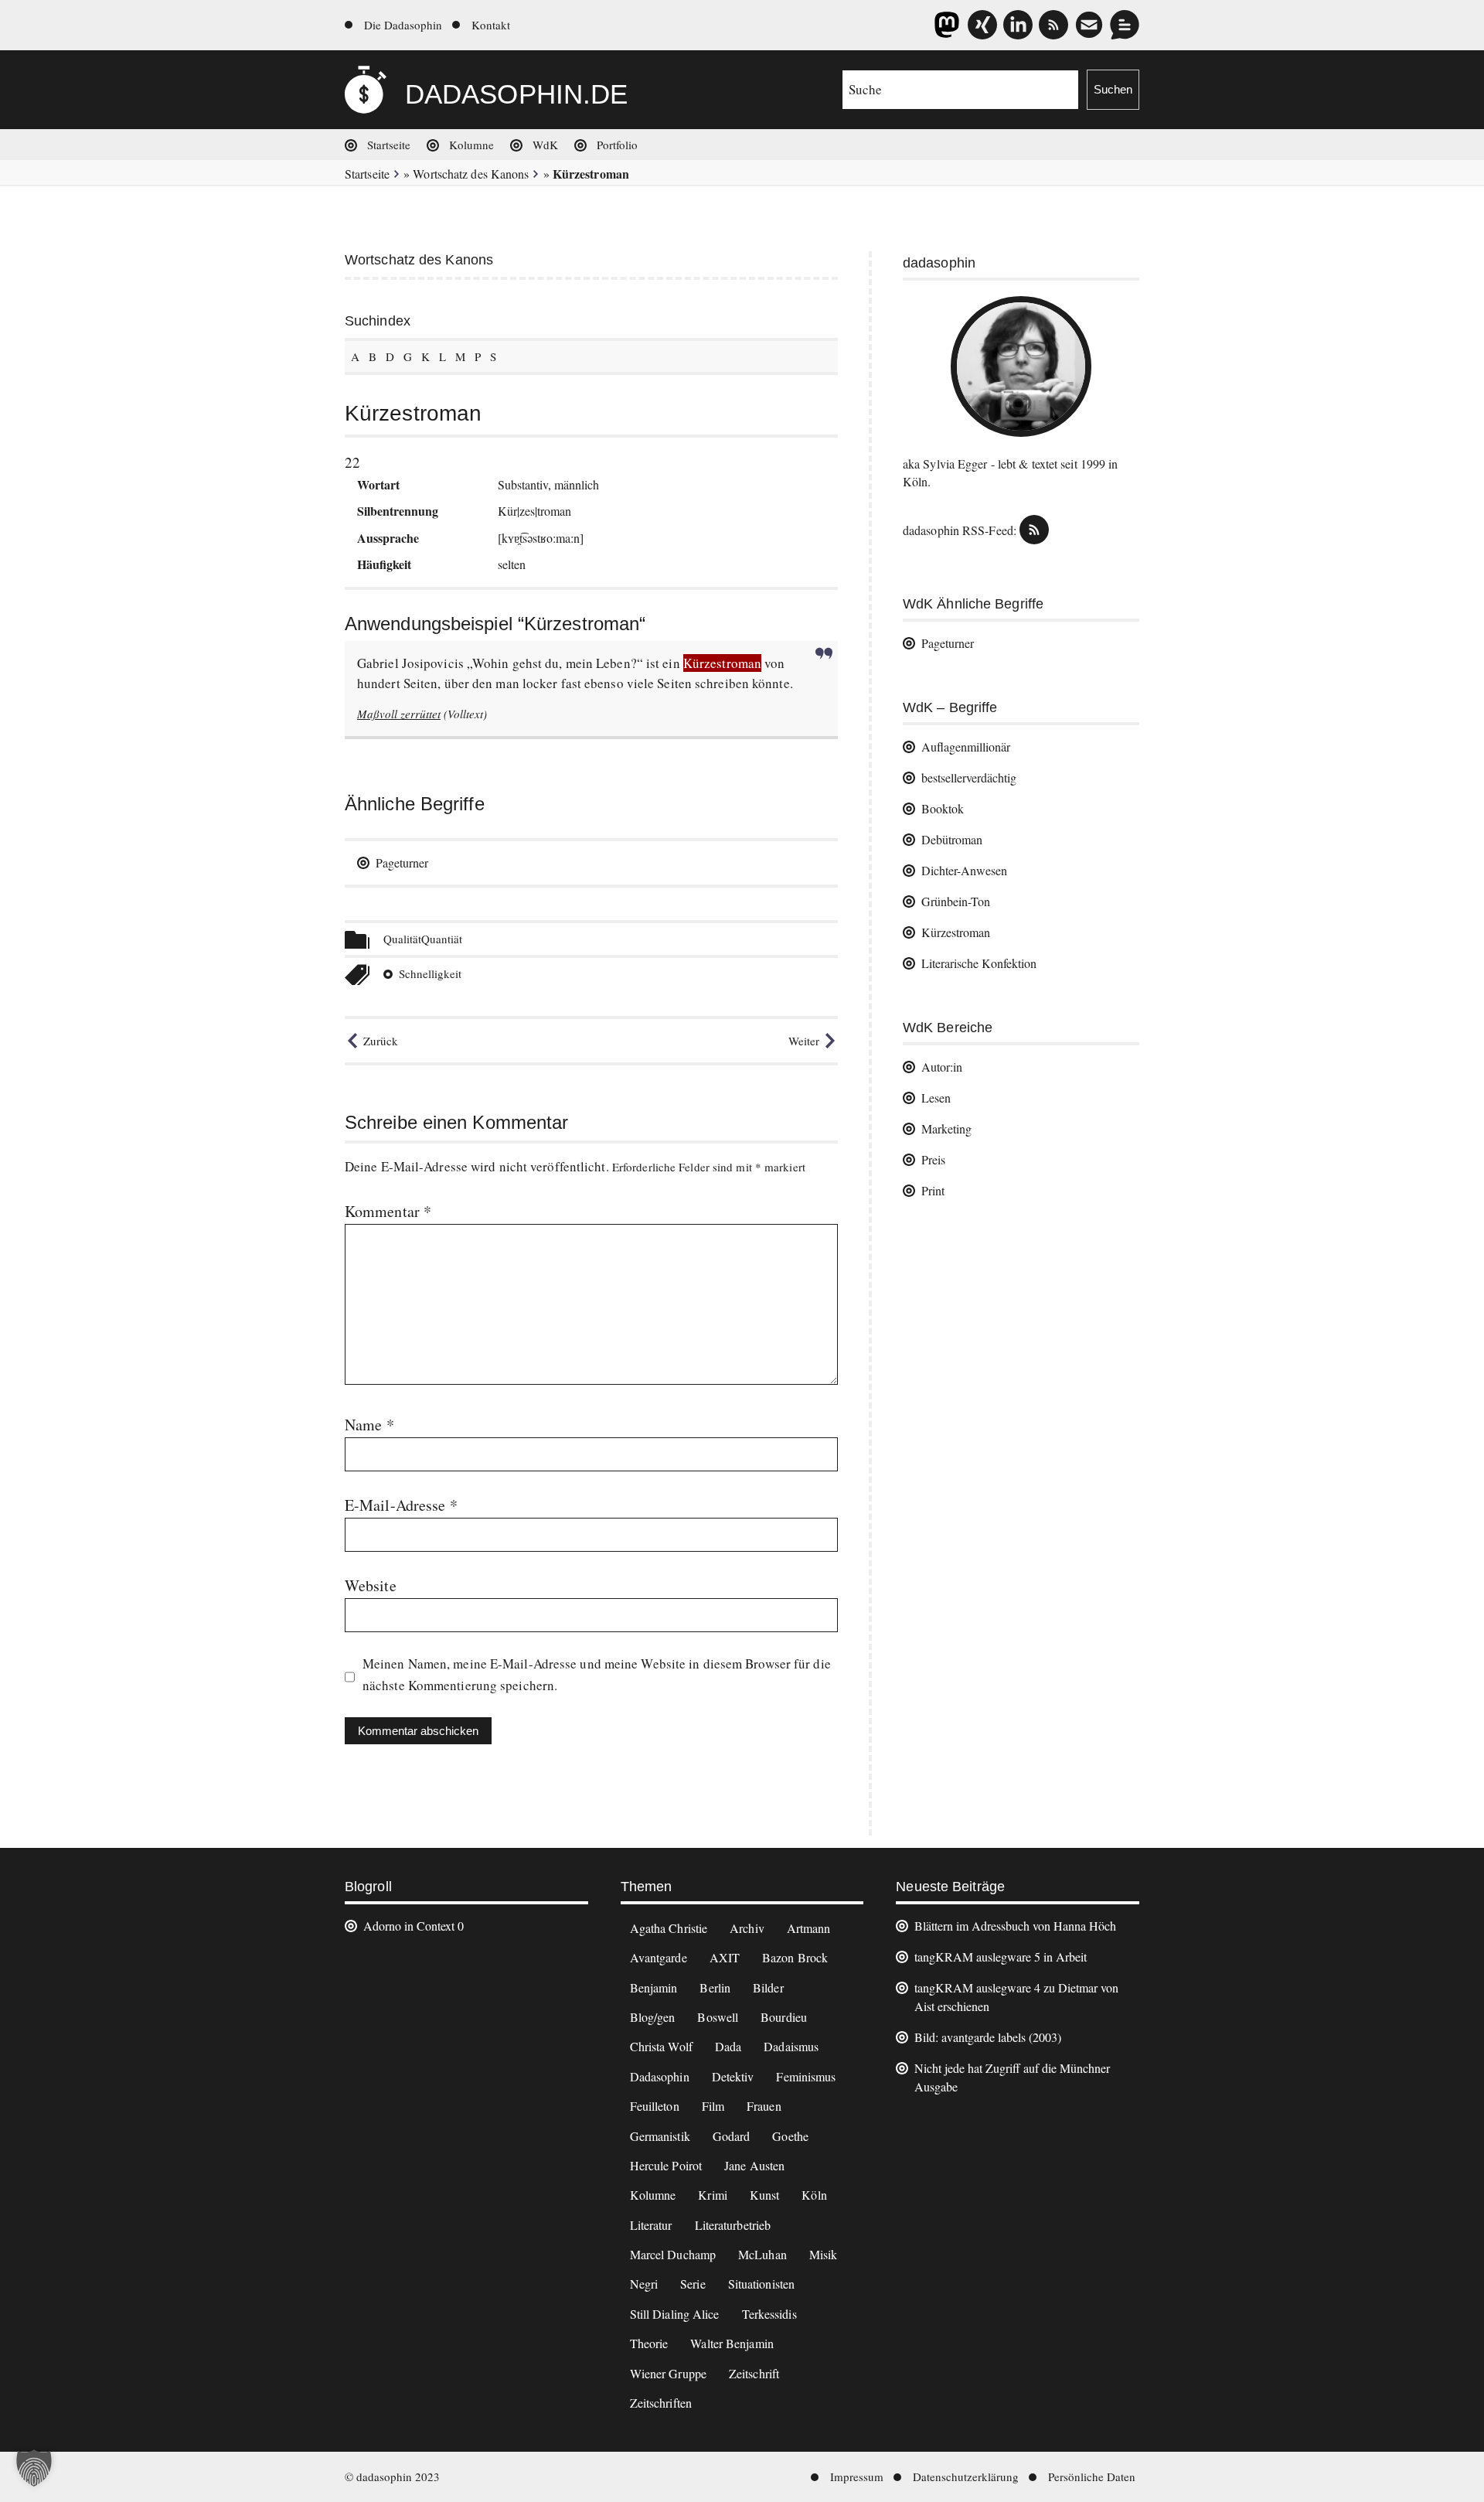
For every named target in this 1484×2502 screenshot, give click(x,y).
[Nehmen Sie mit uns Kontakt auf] (1125, 25)
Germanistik (660, 2136)
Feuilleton (655, 2106)
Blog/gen (653, 2017)
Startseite (389, 145)
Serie (693, 2284)
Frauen (764, 2106)
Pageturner (402, 862)
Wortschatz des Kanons (471, 174)
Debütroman (952, 839)
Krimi (713, 2195)
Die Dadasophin (403, 25)
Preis (933, 1159)
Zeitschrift (754, 2373)
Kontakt (491, 25)
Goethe (790, 2136)
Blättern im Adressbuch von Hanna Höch (1015, 1926)
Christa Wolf (661, 2046)
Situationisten (761, 2284)
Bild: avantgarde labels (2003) (988, 2037)
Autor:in (942, 1067)
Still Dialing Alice (675, 2314)
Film (713, 2106)
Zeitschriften (661, 2403)
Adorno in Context (409, 1926)
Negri (644, 2284)
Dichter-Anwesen (964, 870)
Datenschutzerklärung (966, 2476)
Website (371, 1585)
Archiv (747, 1928)
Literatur (651, 2225)
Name (369, 1425)
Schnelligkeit (430, 973)
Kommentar (388, 1211)
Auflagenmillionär (966, 747)
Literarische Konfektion (979, 963)
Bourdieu (784, 2017)
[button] (34, 2468)
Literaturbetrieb (733, 2225)
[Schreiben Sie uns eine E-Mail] (1089, 25)
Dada (728, 2046)
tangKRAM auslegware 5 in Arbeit (1001, 1957)
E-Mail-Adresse (401, 1505)
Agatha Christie (669, 1928)
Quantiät (442, 939)
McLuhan (762, 2254)
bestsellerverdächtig (969, 777)
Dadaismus (791, 2046)
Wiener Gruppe (668, 2373)
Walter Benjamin (732, 2343)
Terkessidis (769, 2314)
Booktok (943, 808)
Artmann (809, 1928)
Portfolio (617, 145)
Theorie (649, 2343)
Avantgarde (659, 1957)
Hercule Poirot (666, 2165)
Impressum (857, 2476)
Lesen (936, 1098)
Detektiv (733, 2076)
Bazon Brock (795, 1957)
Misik (824, 2254)
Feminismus (806, 2076)
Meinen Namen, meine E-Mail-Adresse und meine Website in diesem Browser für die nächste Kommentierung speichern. (597, 1674)
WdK (545, 145)
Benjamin (654, 1987)
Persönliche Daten (1092, 2476)
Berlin (715, 1987)
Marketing (946, 1128)
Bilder (768, 1987)
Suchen (1113, 89)
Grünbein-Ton (956, 901)
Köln (814, 2195)
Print (933, 1190)
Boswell (718, 2017)
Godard (732, 2136)
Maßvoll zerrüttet (399, 714)
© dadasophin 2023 (392, 2476)
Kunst (765, 2195)
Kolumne (471, 145)
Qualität (402, 939)
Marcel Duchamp (673, 2254)
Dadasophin (660, 2076)
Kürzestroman (956, 932)
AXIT (725, 1957)
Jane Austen (754, 2165)
